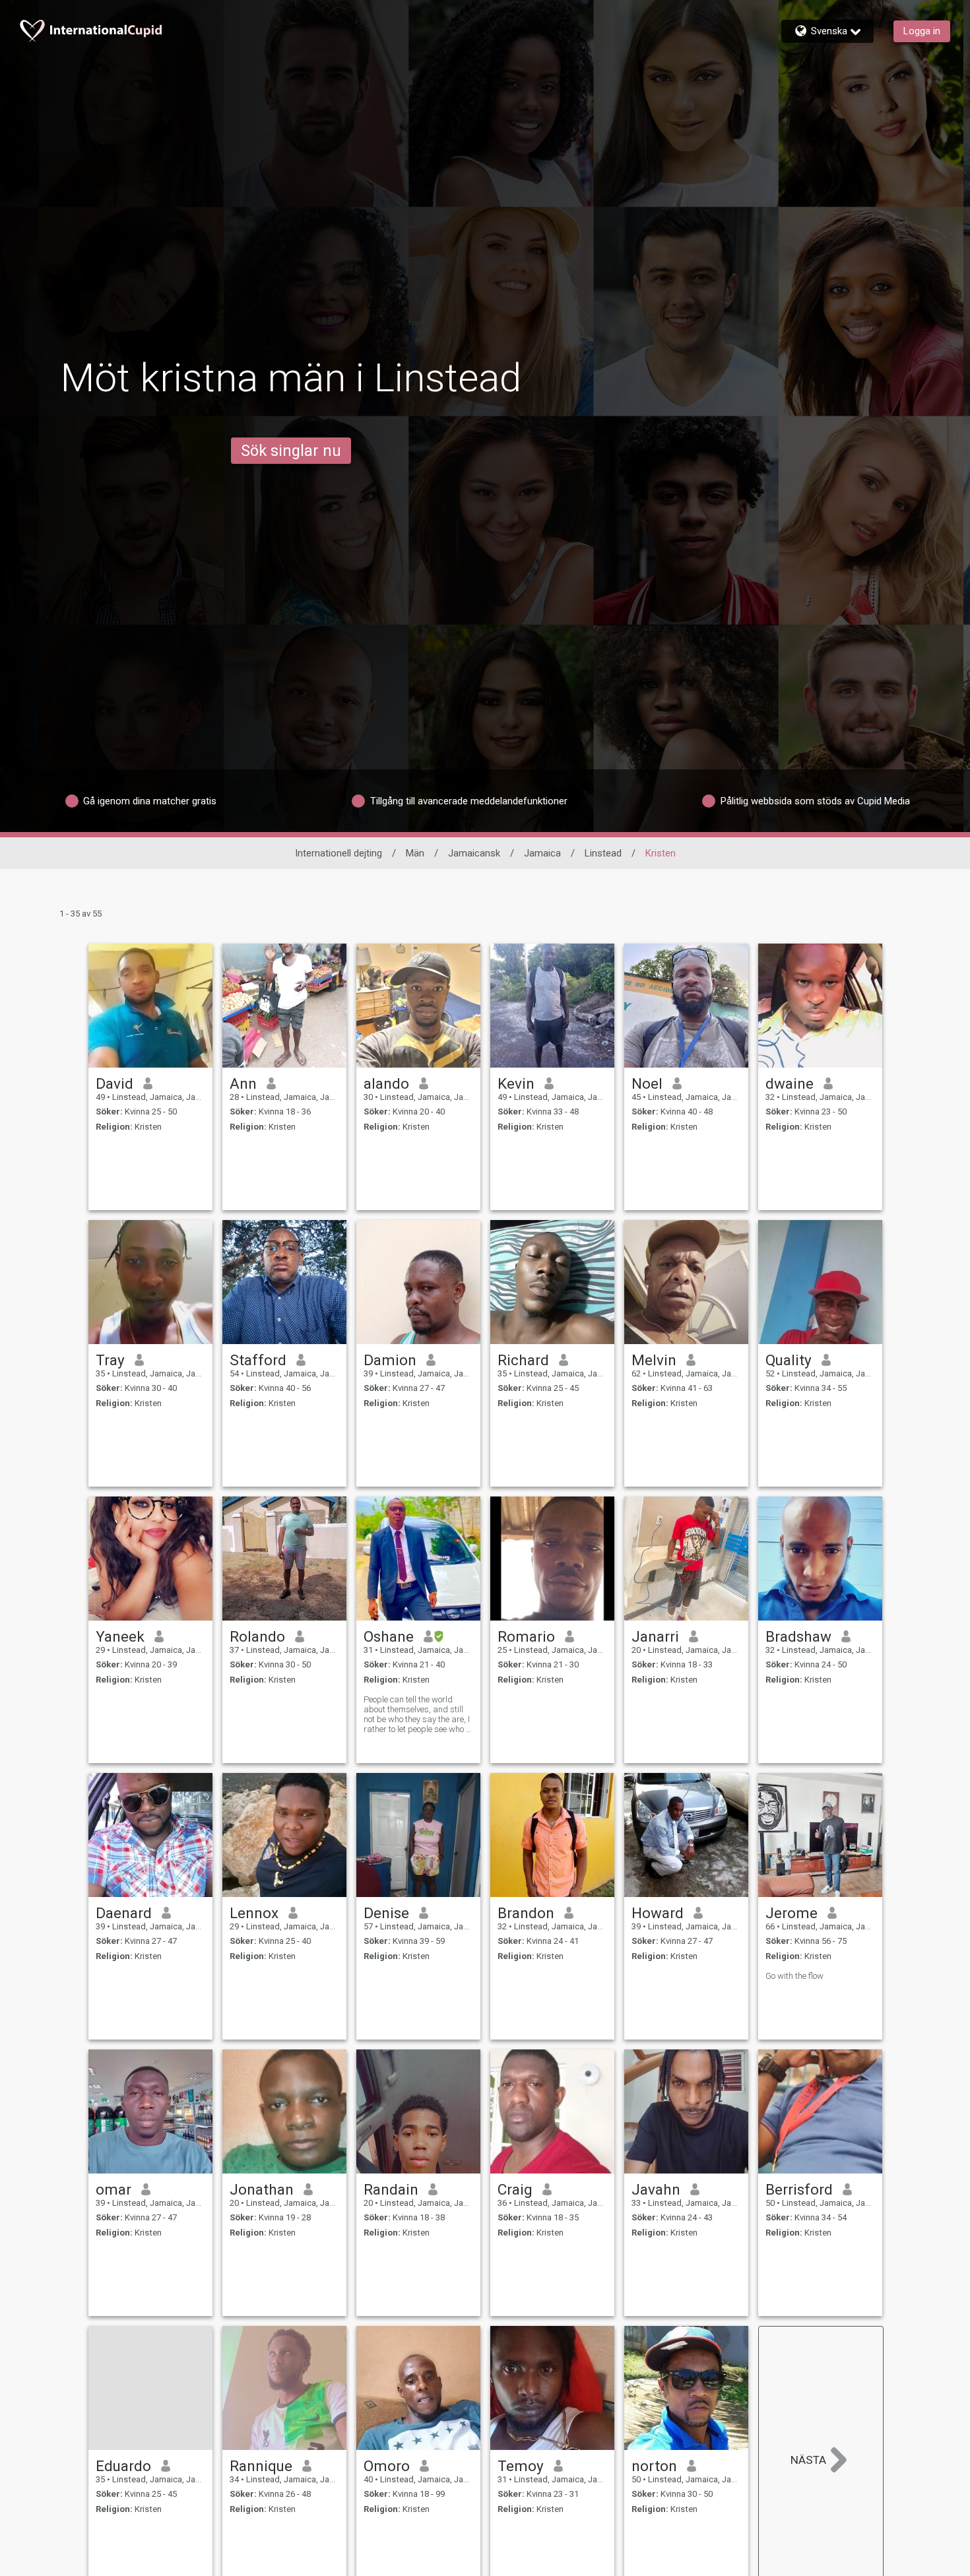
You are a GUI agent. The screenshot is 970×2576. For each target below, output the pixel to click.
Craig (515, 2189)
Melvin (654, 1360)
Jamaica (542, 853)
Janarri (655, 1636)
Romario (526, 1636)
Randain (391, 2189)
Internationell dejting (339, 853)
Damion (390, 1360)
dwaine (790, 1083)
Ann (243, 1083)
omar (113, 2189)
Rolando (257, 1636)
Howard (658, 1913)
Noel (647, 1083)
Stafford (258, 1360)
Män (415, 853)
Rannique (261, 2466)
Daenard (124, 1913)
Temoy (521, 2466)
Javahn (656, 2189)
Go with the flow (794, 1976)
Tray (110, 1360)
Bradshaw (798, 1636)
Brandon (526, 1913)
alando (386, 1083)
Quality (789, 1360)
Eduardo (123, 2466)
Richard (523, 1360)
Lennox (254, 1913)
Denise (386, 1913)
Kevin (516, 1083)
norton (654, 2466)
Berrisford (799, 2189)
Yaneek (120, 1636)
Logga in (922, 31)
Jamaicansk (474, 853)
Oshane (389, 1636)
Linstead (603, 853)
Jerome (792, 1913)
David (114, 1083)
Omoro (387, 2466)
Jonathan (262, 2189)
